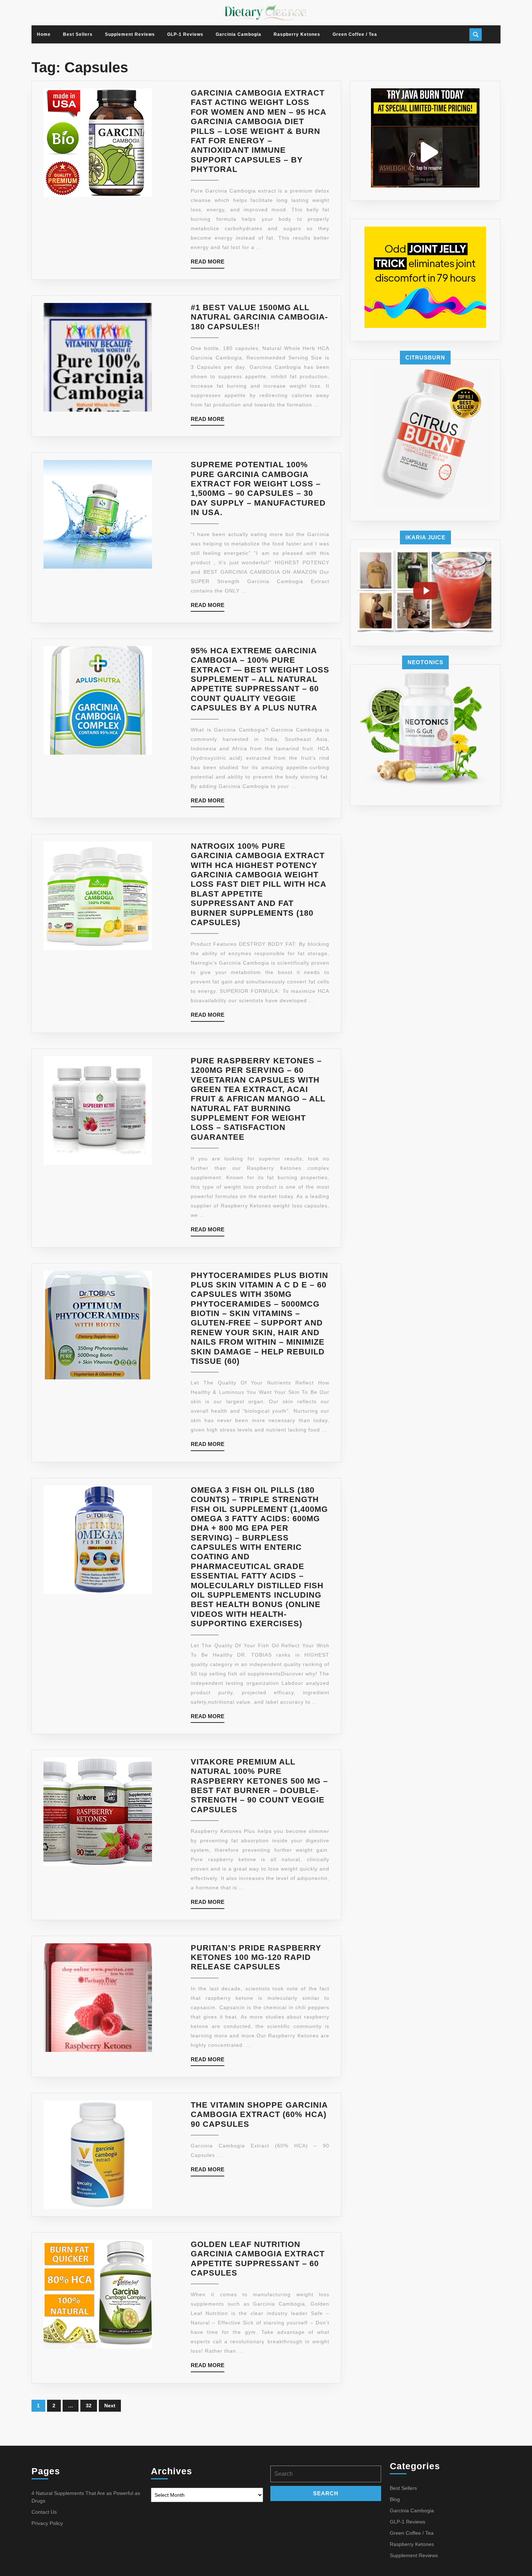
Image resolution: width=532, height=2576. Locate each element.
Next (110, 2406)
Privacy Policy (47, 2523)
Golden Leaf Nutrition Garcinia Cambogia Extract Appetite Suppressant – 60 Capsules (258, 2259)
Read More (208, 263)
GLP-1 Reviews (185, 34)
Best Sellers (78, 34)
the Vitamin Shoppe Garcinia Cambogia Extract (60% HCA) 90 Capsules (259, 2115)
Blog (395, 2499)
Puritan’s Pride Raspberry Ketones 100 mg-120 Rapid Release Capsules (256, 1957)
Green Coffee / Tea (355, 34)
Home (44, 34)
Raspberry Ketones (297, 34)
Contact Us (44, 2512)
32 (89, 2406)
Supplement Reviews (130, 34)
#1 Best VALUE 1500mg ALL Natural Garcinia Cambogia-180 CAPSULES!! (259, 317)
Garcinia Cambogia (238, 34)
